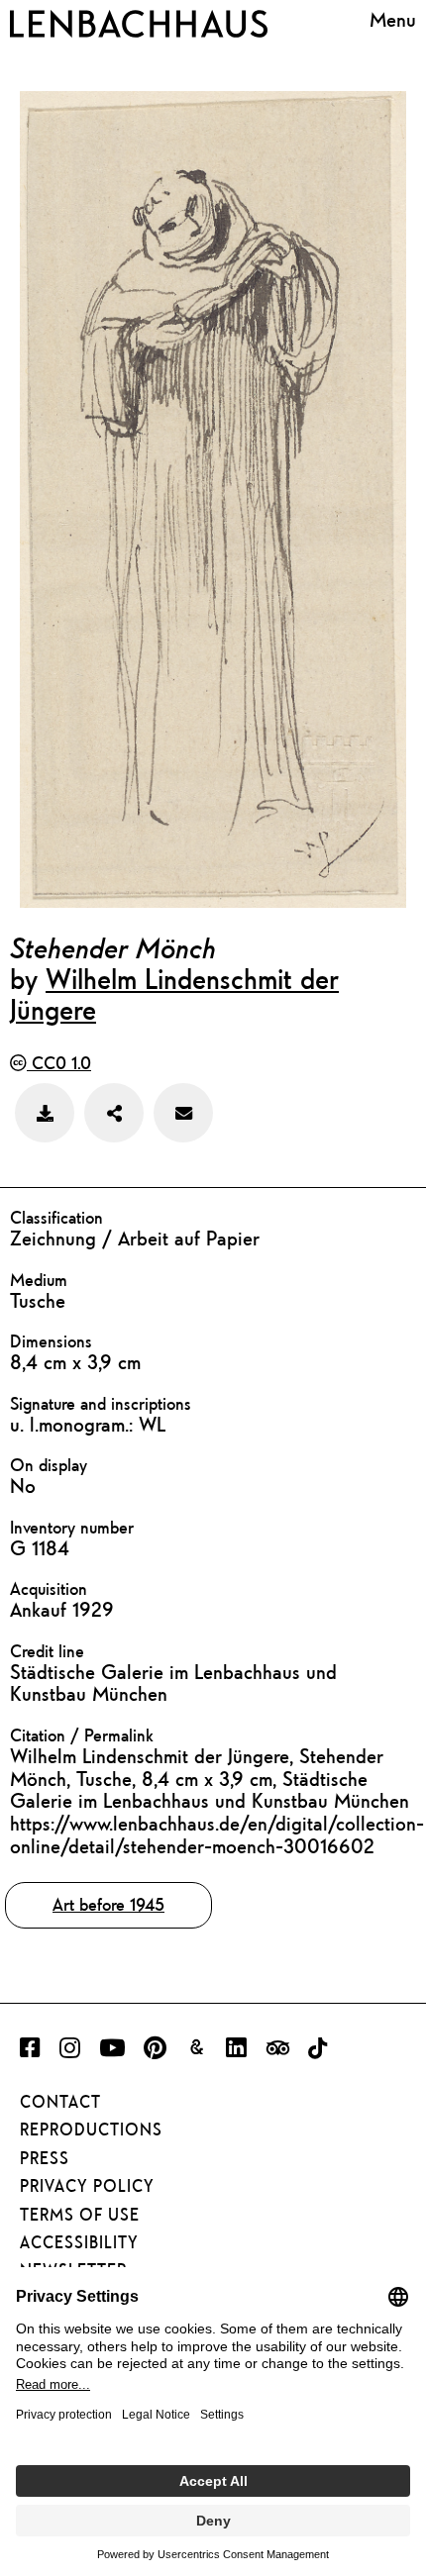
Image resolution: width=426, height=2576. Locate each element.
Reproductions (91, 2130)
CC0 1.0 (59, 1063)
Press (45, 2158)
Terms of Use (80, 2215)
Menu (393, 20)
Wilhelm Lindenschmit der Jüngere (174, 993)
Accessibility (79, 2242)
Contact (60, 2102)
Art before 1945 (108, 1904)
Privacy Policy (87, 2186)
